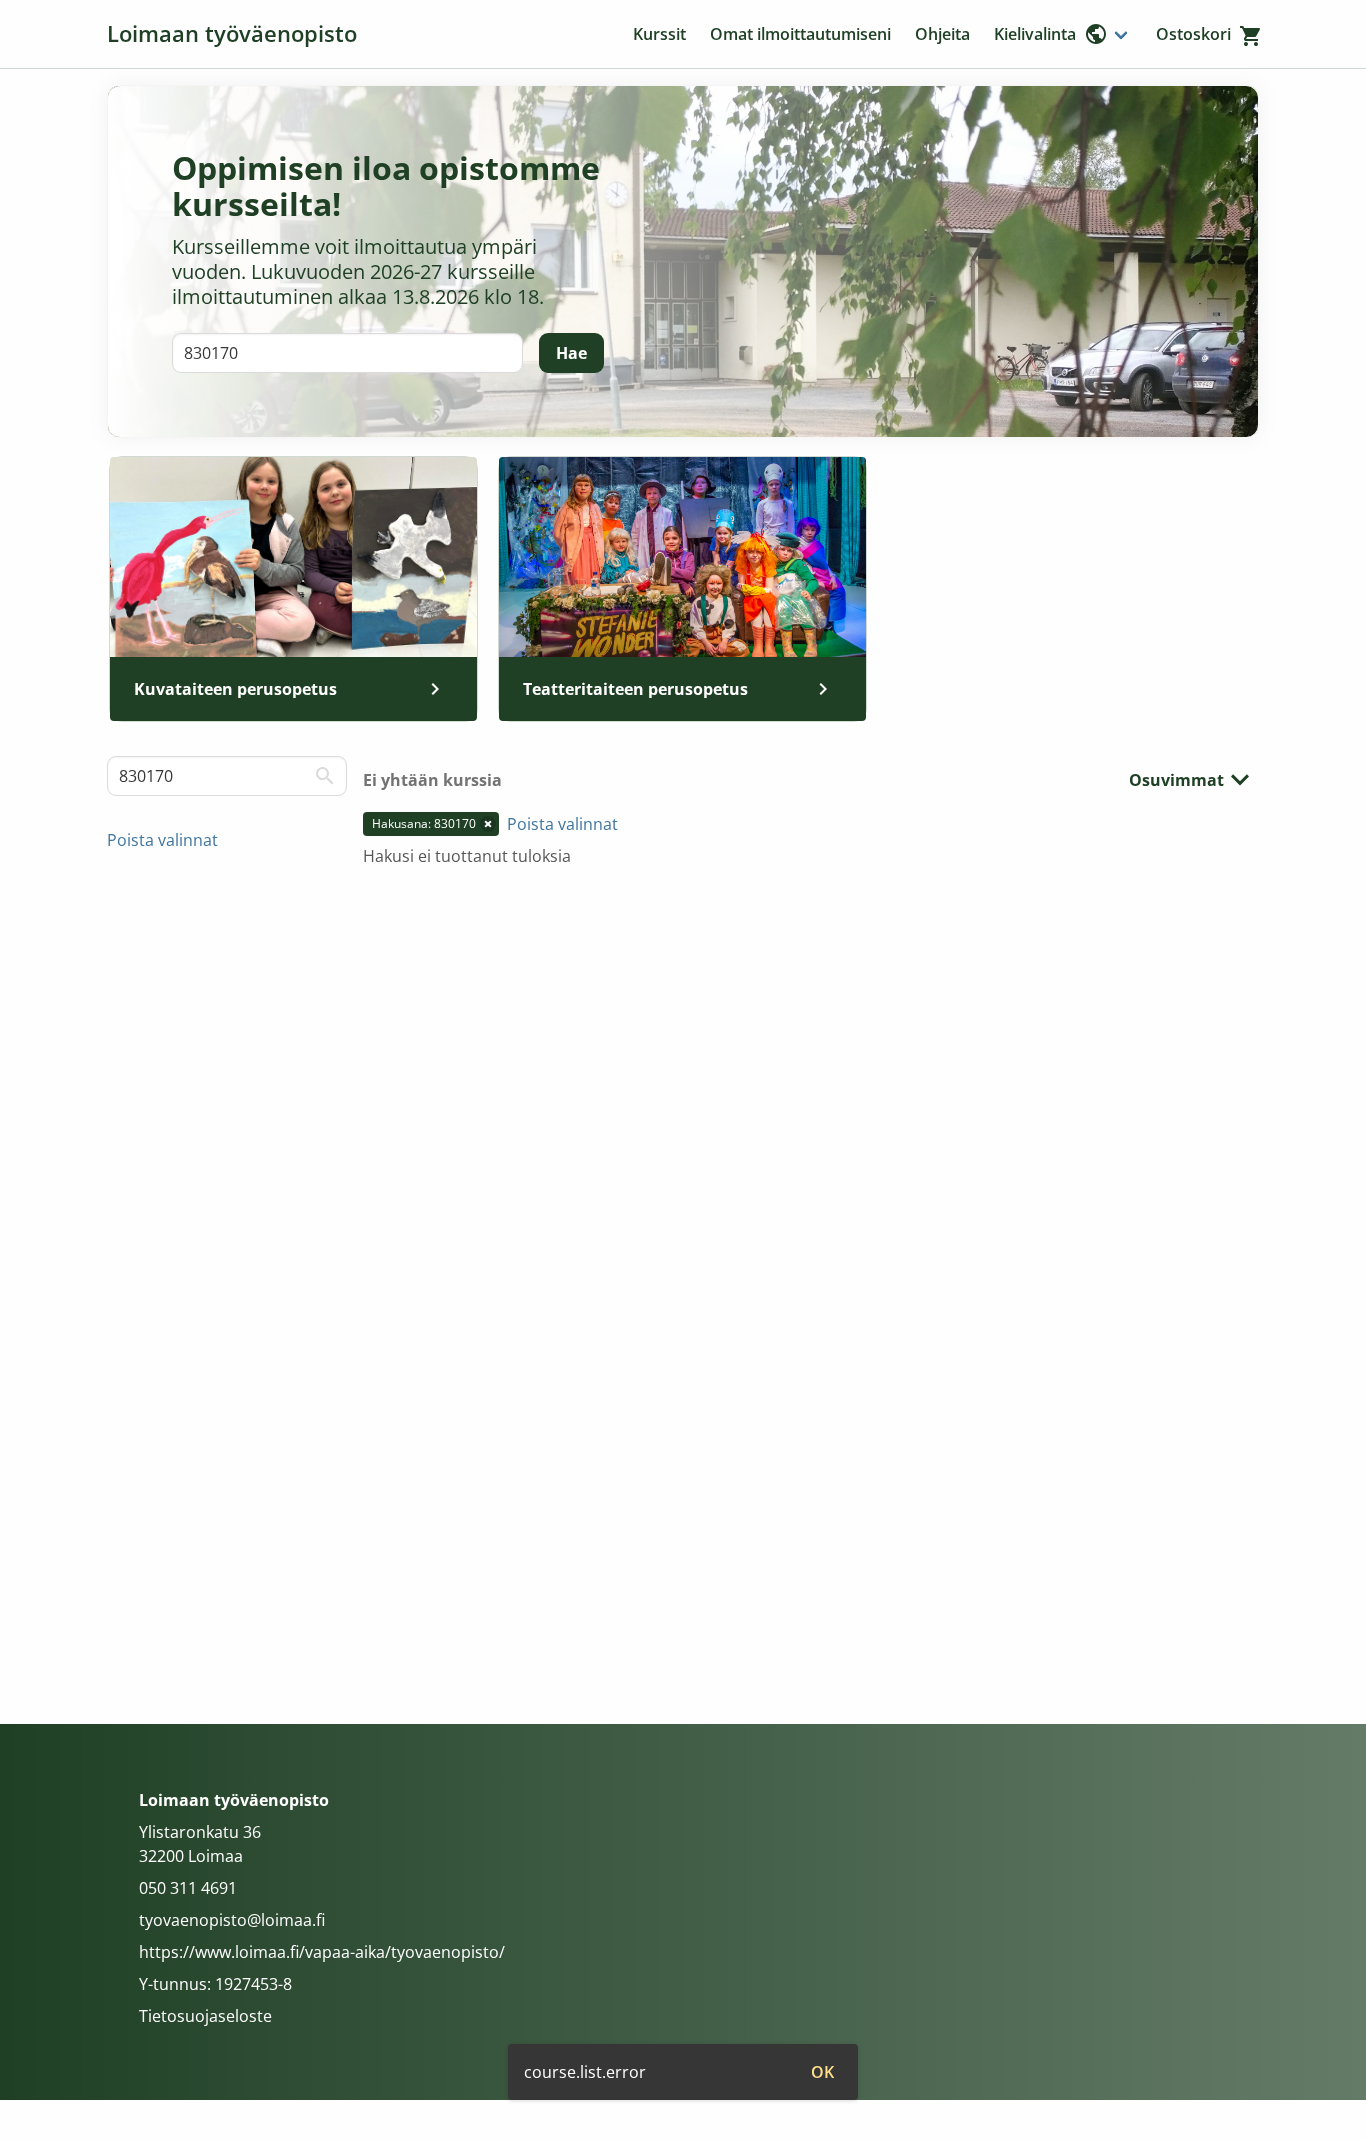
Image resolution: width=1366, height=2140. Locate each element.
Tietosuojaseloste (205, 2016)
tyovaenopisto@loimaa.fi (232, 1920)
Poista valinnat (162, 840)
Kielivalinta (1035, 34)
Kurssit (659, 34)
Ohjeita (942, 34)
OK (822, 2072)
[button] (488, 824)
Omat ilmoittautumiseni (800, 34)
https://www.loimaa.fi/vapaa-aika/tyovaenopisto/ (322, 1952)
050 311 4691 (188, 1888)
